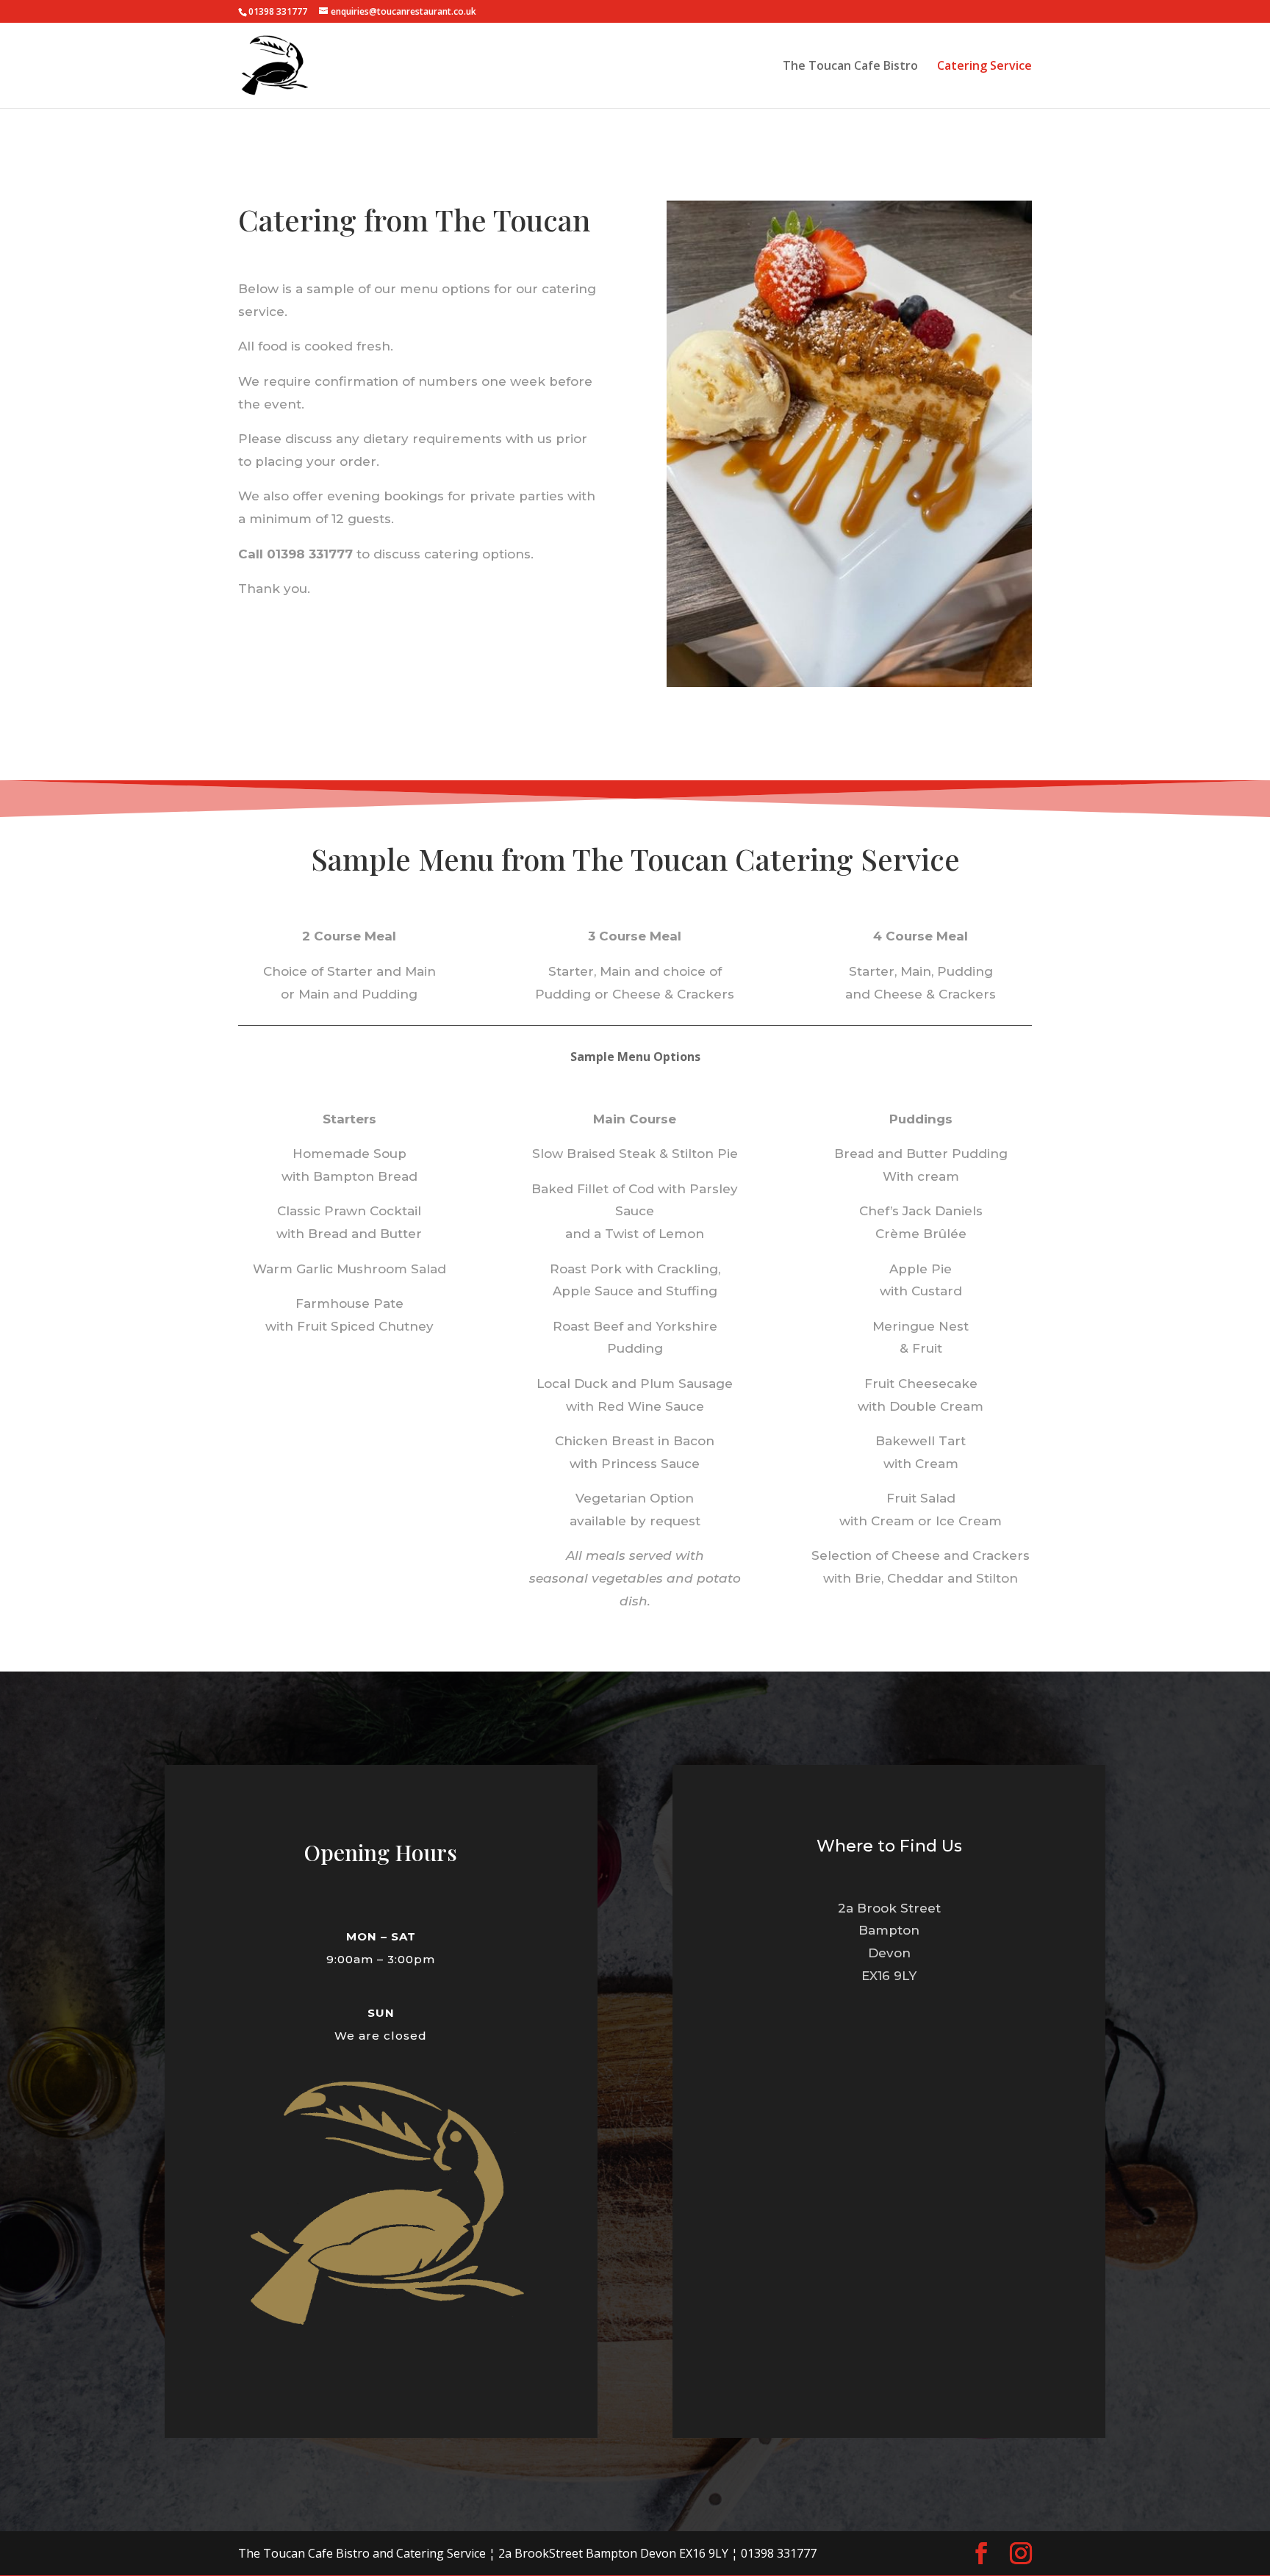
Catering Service (984, 67)
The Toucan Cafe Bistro (850, 67)
